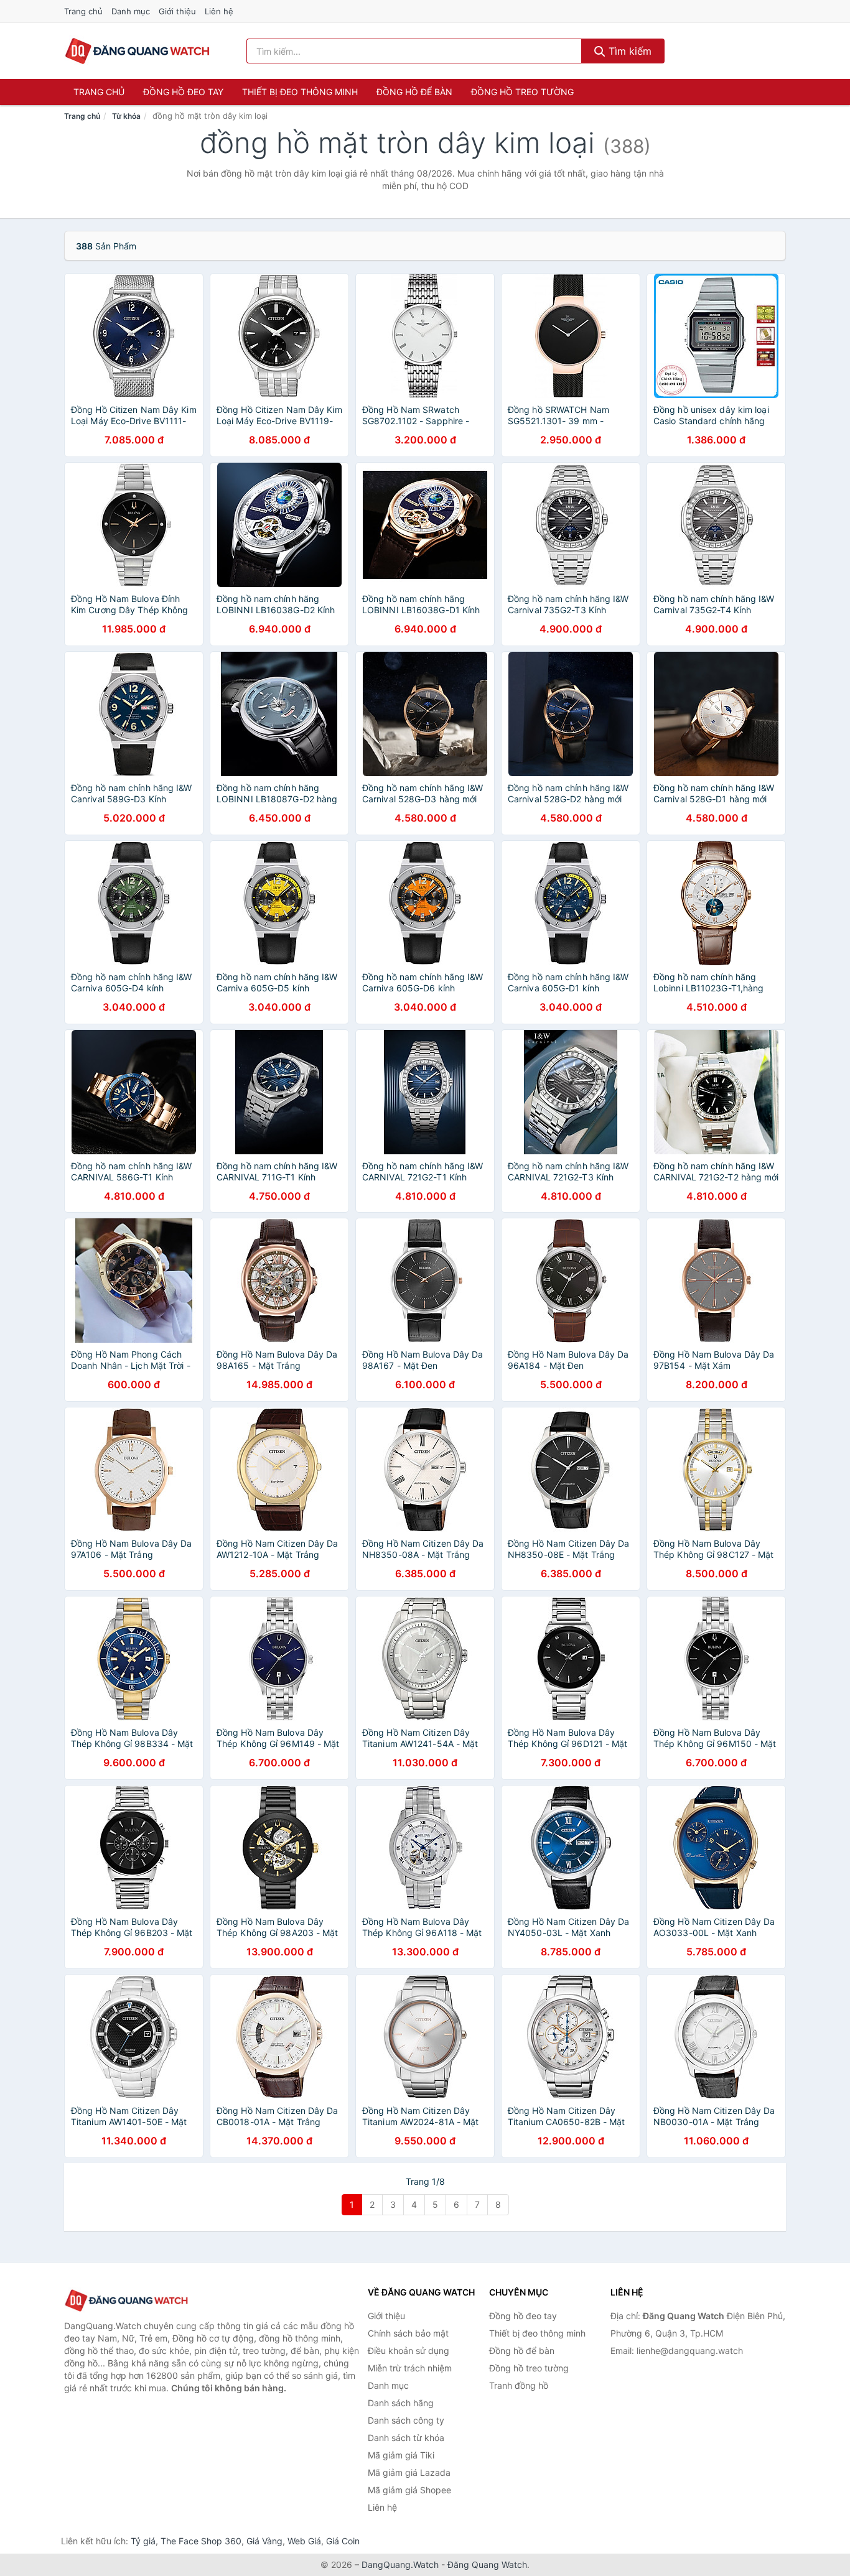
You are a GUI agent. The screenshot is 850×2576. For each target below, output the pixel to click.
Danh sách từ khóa (406, 2438)
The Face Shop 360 (201, 2541)
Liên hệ (219, 11)
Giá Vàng (264, 2541)
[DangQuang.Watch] (137, 51)
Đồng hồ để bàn (414, 92)
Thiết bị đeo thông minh (300, 92)
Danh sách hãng (401, 2403)
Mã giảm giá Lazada (409, 2472)
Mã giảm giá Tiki (401, 2455)
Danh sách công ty (406, 2420)
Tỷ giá (143, 2541)
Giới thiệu (177, 11)
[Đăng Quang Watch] (126, 2301)
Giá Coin (343, 2541)
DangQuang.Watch (400, 2564)
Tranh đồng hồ (519, 2385)
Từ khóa (126, 116)
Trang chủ (83, 11)
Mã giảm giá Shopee (409, 2490)
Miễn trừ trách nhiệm (410, 2368)
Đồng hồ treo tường (522, 92)
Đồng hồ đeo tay (183, 92)
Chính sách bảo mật (408, 2333)
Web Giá (304, 2541)
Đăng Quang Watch (487, 2564)
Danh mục (131, 11)
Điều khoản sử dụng (409, 2351)
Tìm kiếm (628, 51)
